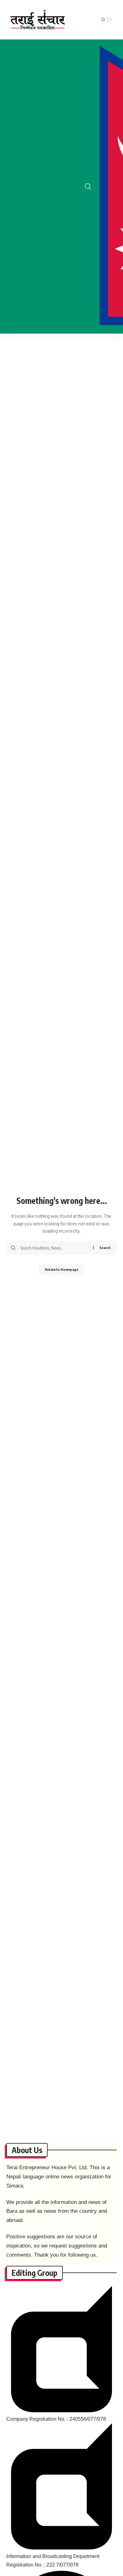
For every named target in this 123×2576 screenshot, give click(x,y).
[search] (88, 187)
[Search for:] (54, 1248)
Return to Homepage (61, 1269)
